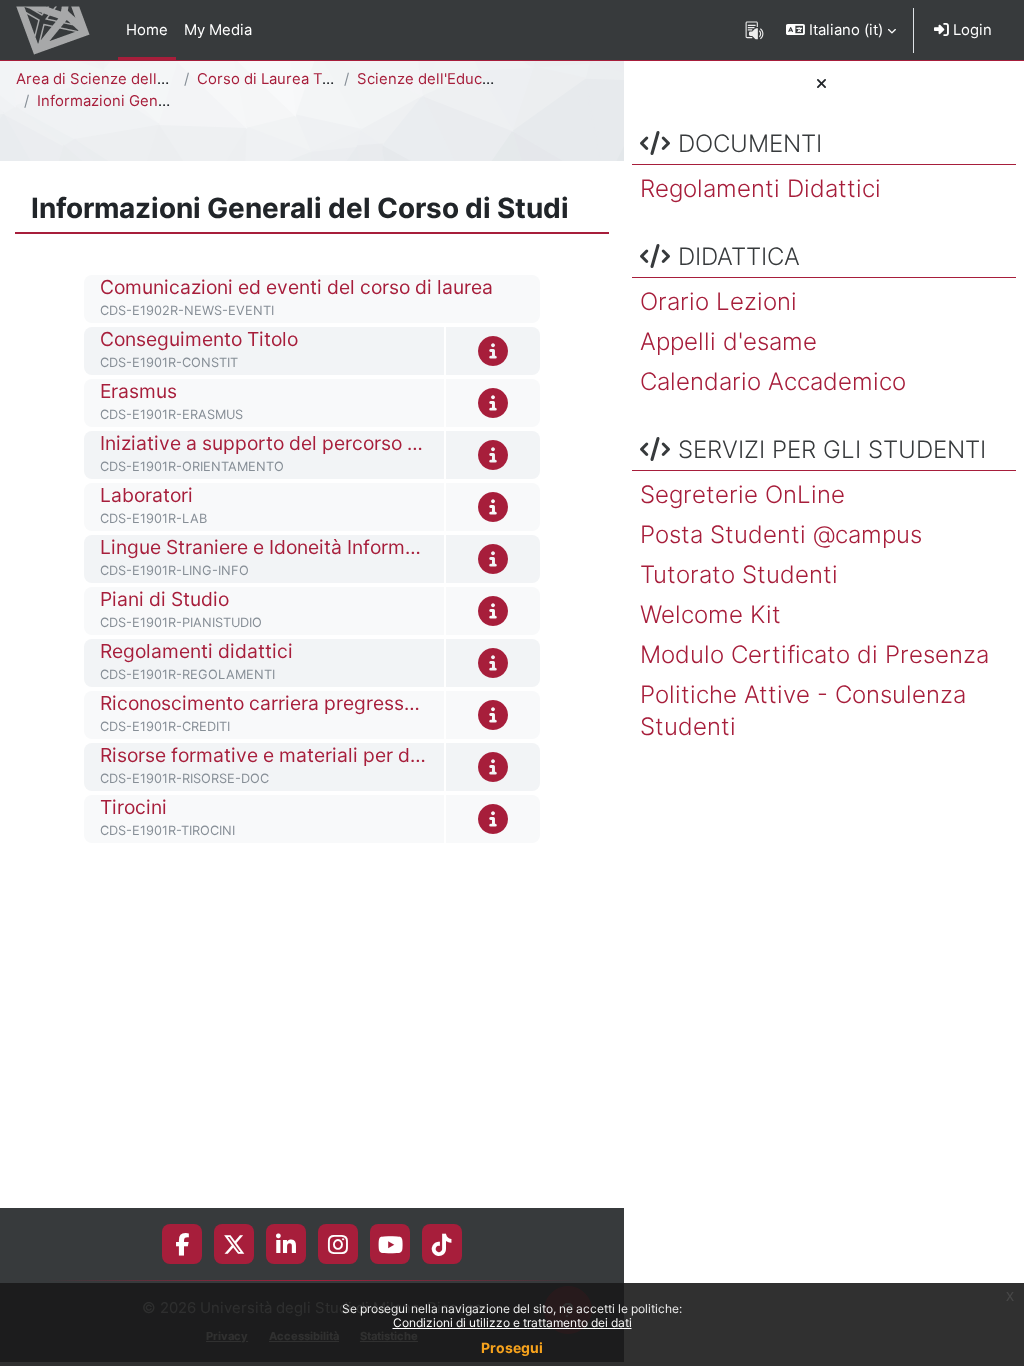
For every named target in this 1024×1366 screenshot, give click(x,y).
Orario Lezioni (718, 301)
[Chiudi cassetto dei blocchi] (821, 84)
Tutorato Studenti (739, 574)
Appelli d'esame (728, 341)
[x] (234, 1244)
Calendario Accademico (773, 381)
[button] (841, 30)
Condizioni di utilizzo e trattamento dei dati (512, 1322)
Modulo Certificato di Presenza (814, 654)
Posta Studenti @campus (781, 534)
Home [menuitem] (147, 30)
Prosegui (512, 1347)
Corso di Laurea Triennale (288, 79)
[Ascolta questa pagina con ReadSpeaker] (754, 30)
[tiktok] (442, 1244)
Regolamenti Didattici (760, 188)
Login (970, 30)
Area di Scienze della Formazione (134, 79)
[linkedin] (286, 1244)
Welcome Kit (710, 614)
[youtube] (390, 1244)
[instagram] (338, 1244)
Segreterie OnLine (742, 494)
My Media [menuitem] (218, 30)
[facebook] (182, 1244)
